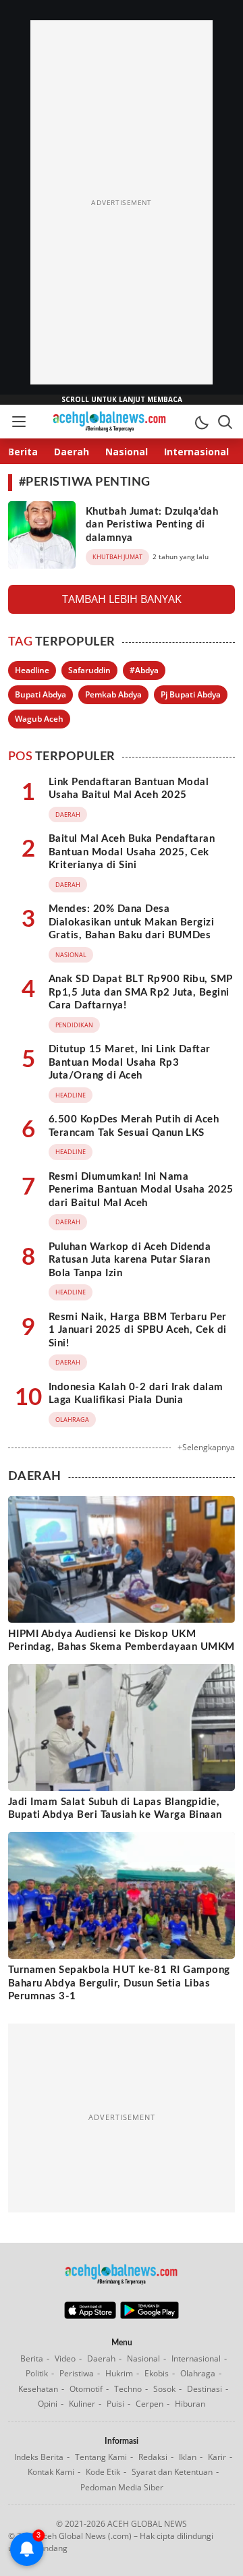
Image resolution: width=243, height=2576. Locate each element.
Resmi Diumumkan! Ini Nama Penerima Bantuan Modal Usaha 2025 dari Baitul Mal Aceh (141, 1190)
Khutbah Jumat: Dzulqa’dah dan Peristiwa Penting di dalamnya (152, 525)
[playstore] (150, 2316)
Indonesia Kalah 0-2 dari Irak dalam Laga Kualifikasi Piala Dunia (136, 1394)
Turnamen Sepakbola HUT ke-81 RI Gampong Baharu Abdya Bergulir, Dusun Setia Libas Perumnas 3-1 (119, 1983)
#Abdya (144, 670)
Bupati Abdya (40, 694)
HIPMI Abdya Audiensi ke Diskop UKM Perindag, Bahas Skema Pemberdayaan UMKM (122, 1641)
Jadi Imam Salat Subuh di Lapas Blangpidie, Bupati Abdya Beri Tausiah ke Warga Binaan (115, 1809)
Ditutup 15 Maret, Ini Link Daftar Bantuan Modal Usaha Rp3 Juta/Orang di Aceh (130, 1062)
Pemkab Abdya (113, 694)
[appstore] (90, 2316)
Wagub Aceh (39, 719)
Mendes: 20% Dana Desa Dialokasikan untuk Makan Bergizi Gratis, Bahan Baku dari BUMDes (131, 922)
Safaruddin (89, 670)
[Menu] (18, 422)
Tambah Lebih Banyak (122, 599)
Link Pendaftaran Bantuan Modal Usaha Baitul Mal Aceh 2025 (129, 789)
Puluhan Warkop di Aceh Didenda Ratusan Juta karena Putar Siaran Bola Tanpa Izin (130, 1260)
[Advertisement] (122, 202)
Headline (32, 670)
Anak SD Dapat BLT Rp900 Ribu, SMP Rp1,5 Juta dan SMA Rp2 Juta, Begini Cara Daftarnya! (141, 992)
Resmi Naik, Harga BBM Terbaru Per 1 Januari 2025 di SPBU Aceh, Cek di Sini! (138, 1330)
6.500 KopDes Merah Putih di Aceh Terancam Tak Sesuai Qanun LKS (134, 1126)
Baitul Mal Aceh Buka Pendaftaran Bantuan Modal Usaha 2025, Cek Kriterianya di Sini (132, 852)
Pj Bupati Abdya (191, 694)
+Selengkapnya (206, 1447)
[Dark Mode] (201, 422)
